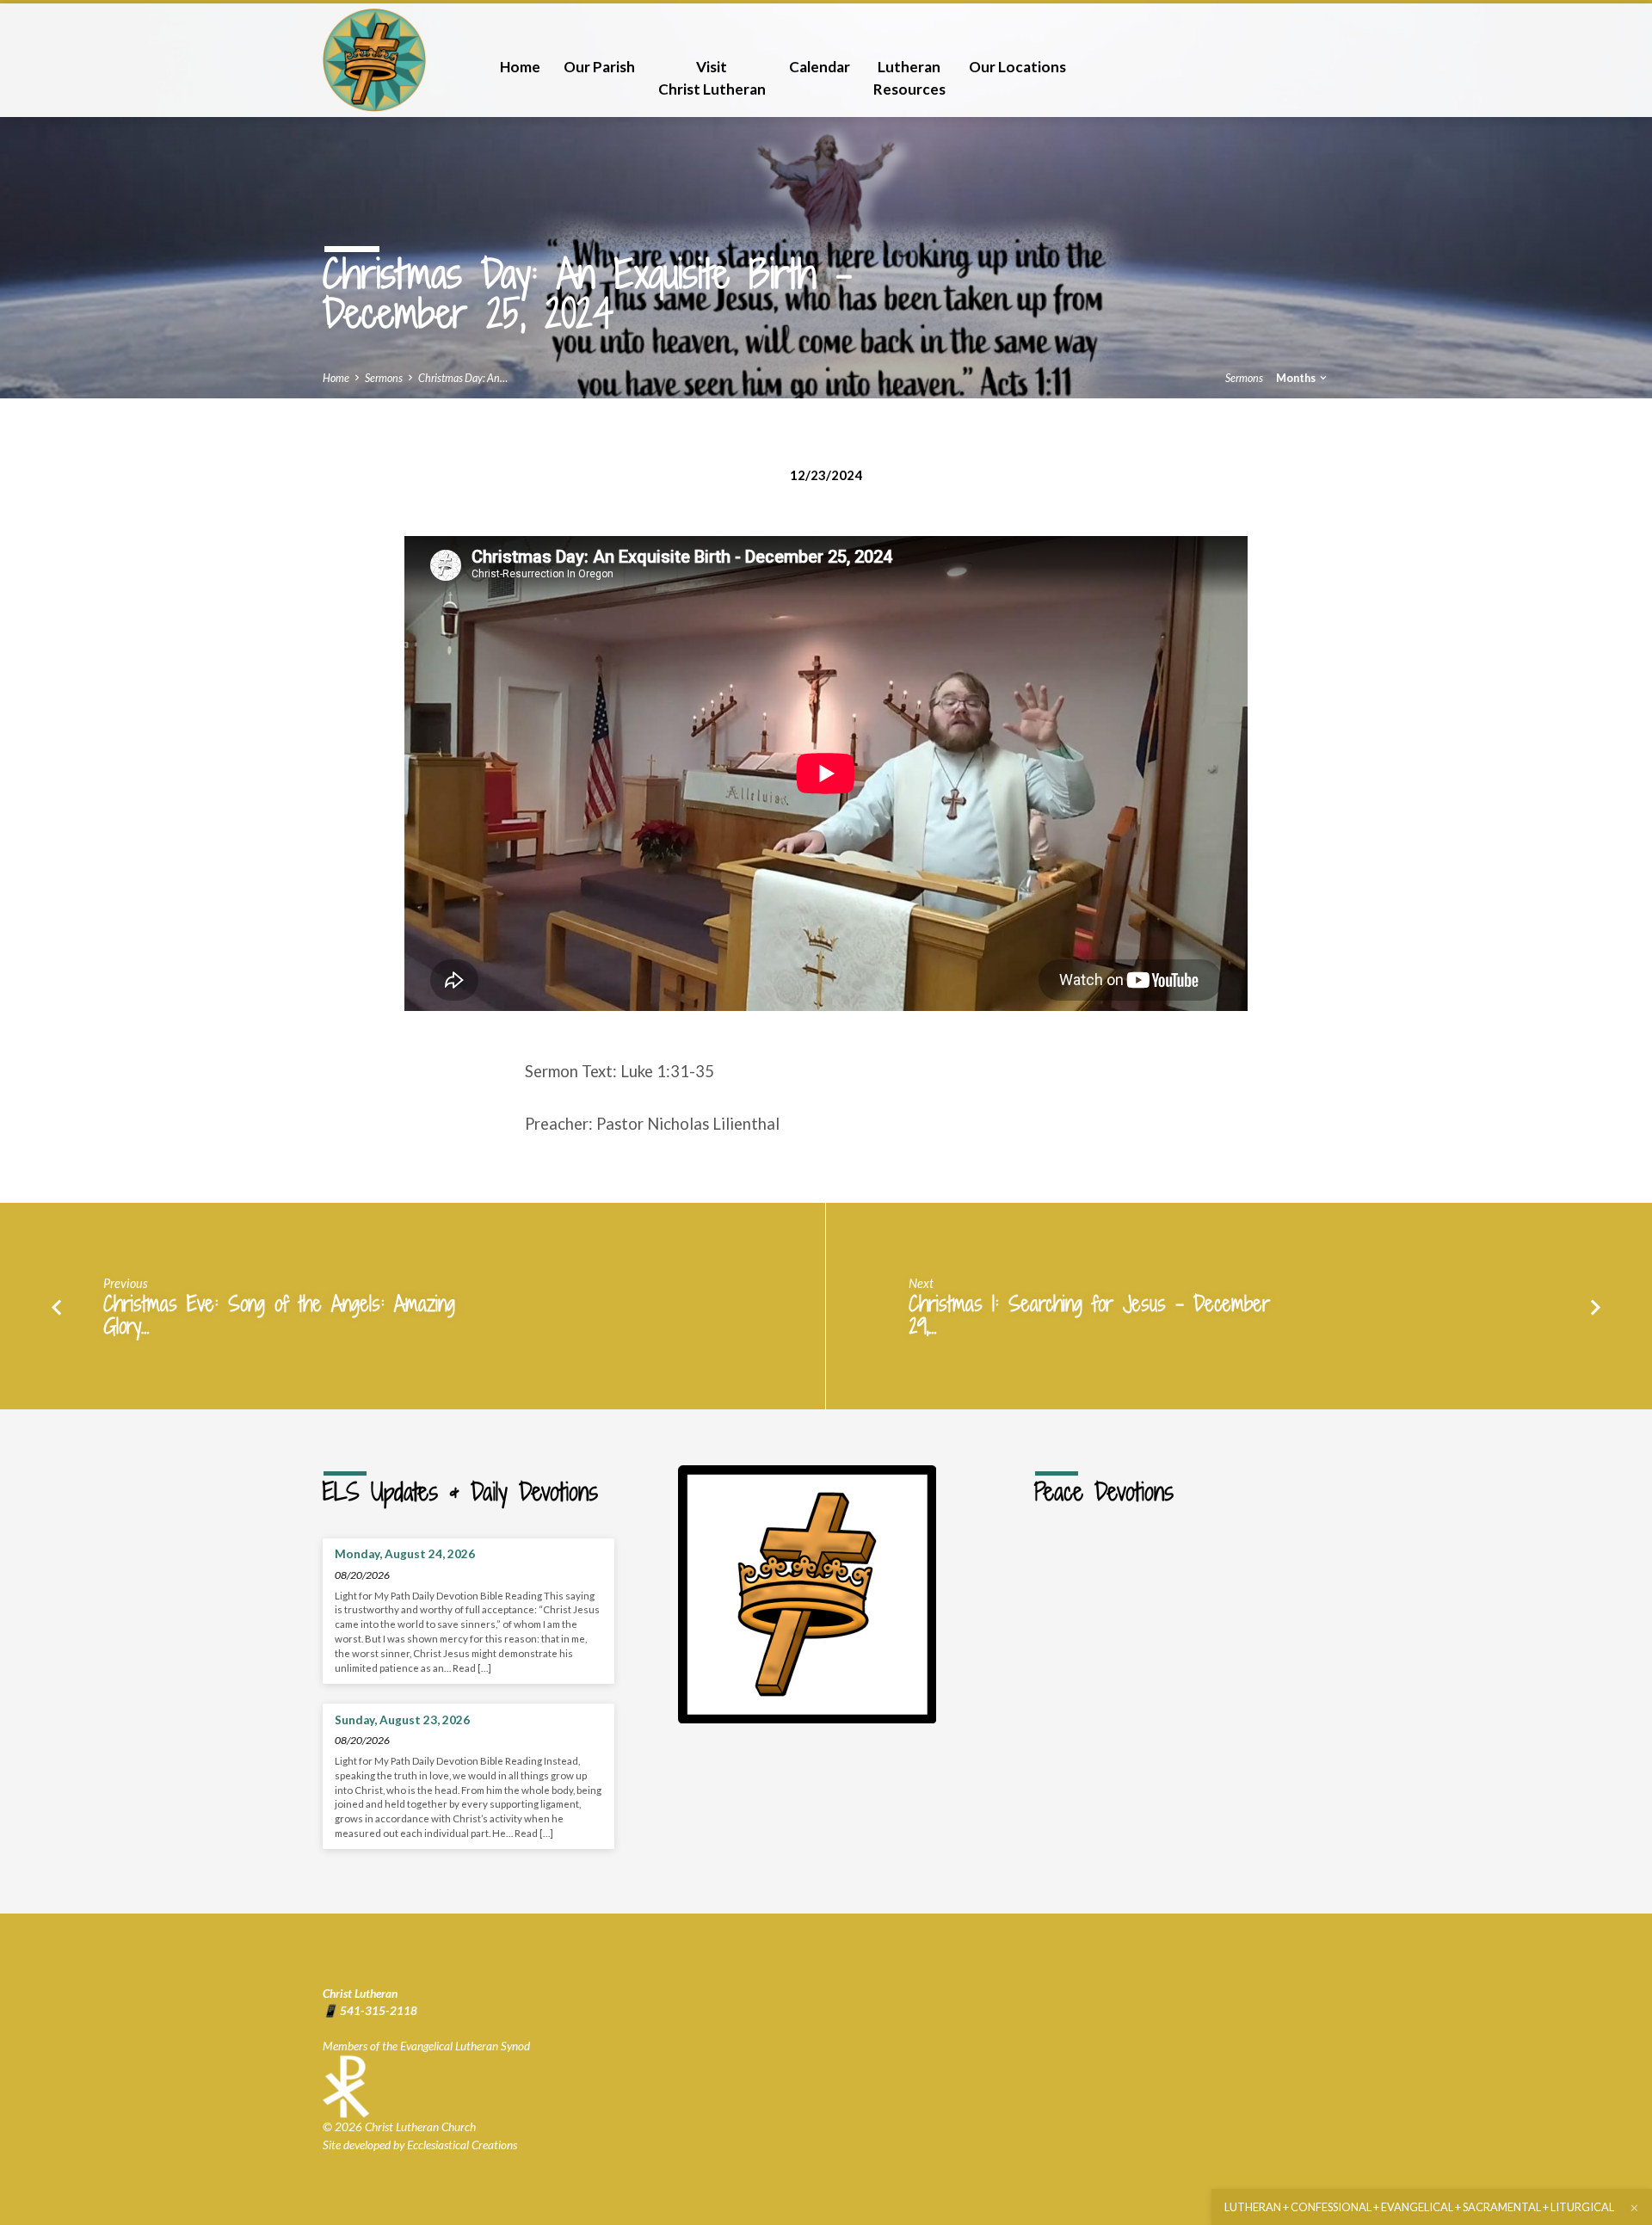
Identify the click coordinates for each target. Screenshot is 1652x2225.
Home (520, 67)
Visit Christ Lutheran (712, 78)
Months (1297, 378)
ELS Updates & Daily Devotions (460, 1492)
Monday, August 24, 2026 (405, 1554)
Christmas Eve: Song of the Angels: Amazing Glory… (279, 1315)
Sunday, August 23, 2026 (402, 1720)
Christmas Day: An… (463, 378)
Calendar (820, 67)
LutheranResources (909, 78)
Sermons (384, 378)
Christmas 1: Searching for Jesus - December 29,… (1089, 1315)
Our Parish (599, 67)
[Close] (1634, 2208)
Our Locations (1017, 67)
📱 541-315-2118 (370, 2011)
